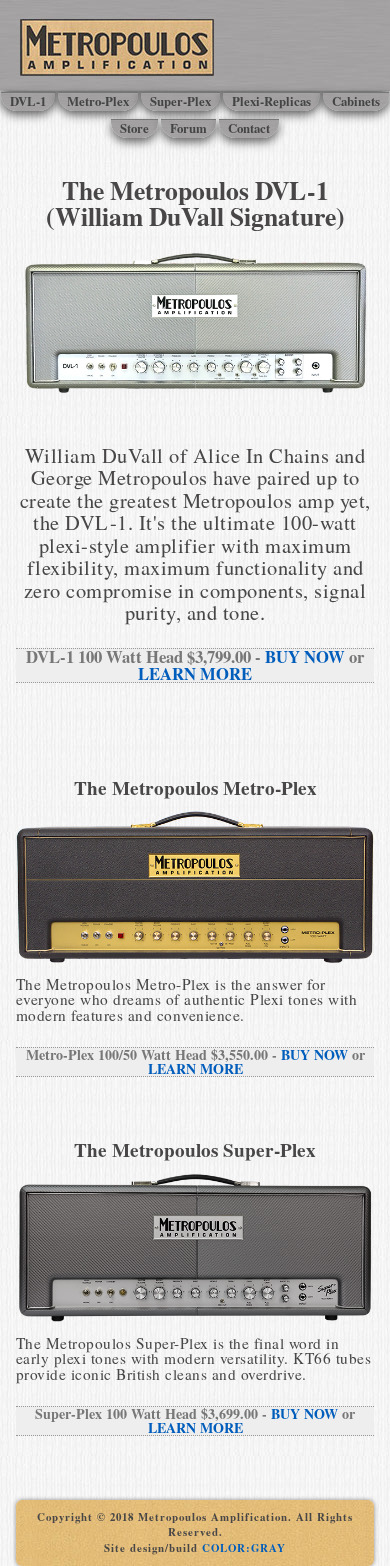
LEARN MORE (195, 673)
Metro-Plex (98, 101)
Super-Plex (180, 101)
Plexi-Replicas (271, 101)
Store (134, 128)
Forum (188, 128)
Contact (249, 128)
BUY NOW (305, 656)
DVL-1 (28, 101)
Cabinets (356, 101)
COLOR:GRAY (244, 1548)
